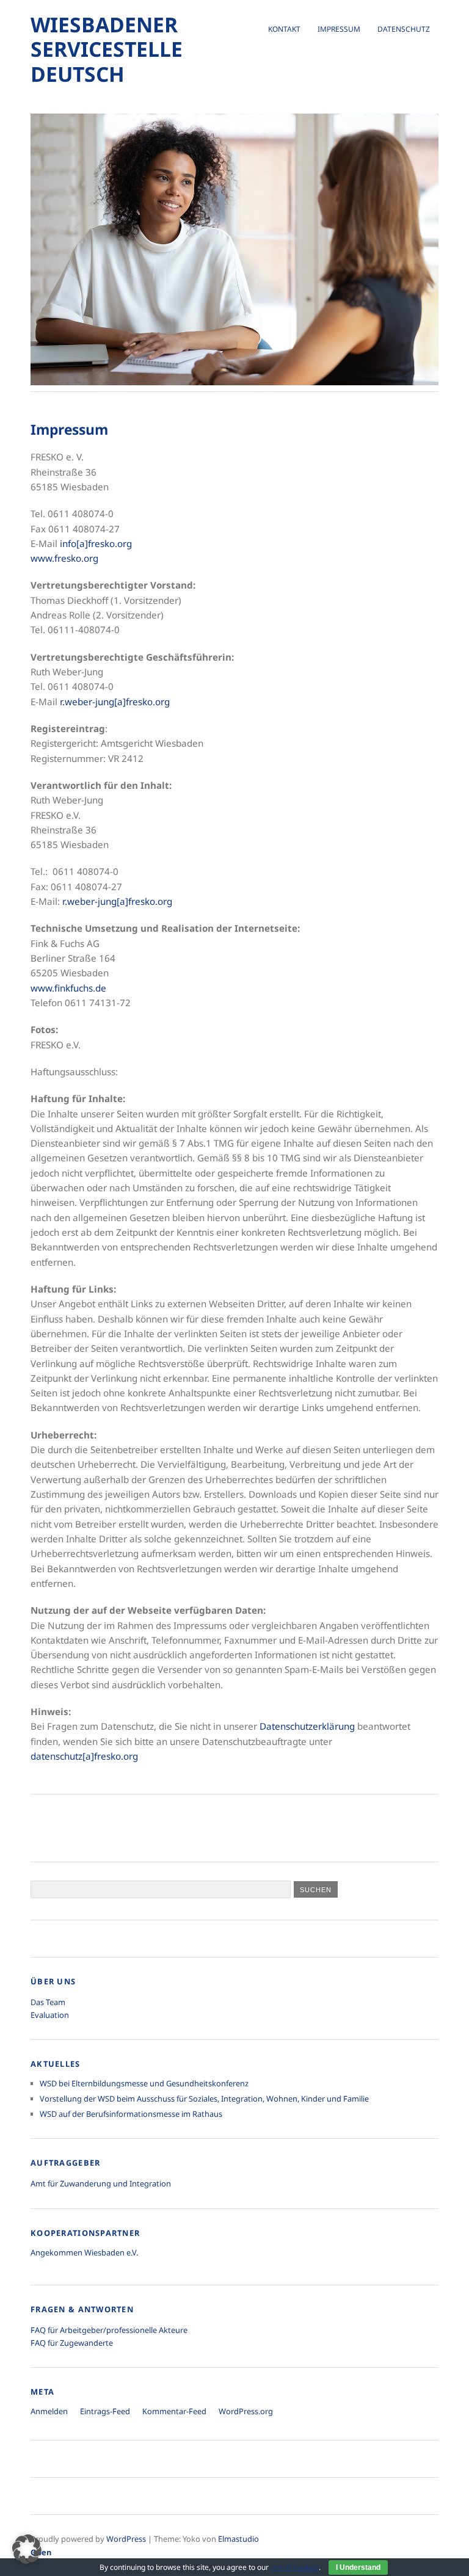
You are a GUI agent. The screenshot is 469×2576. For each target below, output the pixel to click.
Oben (41, 2552)
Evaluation (50, 2015)
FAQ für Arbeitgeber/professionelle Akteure (109, 2330)
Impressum (339, 29)
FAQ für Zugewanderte (72, 2343)
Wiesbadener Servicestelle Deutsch (107, 49)
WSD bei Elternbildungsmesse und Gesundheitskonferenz (144, 2083)
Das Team (48, 2002)
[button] (27, 2549)
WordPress (126, 2539)
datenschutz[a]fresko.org (84, 1756)
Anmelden (49, 2411)
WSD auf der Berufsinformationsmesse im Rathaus (131, 2114)
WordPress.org (246, 2411)
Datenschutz (404, 29)
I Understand (358, 2567)
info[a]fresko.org (96, 543)
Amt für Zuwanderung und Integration (101, 2183)
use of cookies (295, 2567)
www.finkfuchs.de (68, 988)
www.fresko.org (64, 558)
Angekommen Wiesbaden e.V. (84, 2252)
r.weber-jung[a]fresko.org (115, 702)
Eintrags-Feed (105, 2411)
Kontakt (284, 29)
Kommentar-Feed (174, 2411)
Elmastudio (238, 2539)
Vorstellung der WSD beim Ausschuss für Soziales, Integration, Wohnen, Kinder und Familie (204, 2099)
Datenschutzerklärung (307, 1726)
